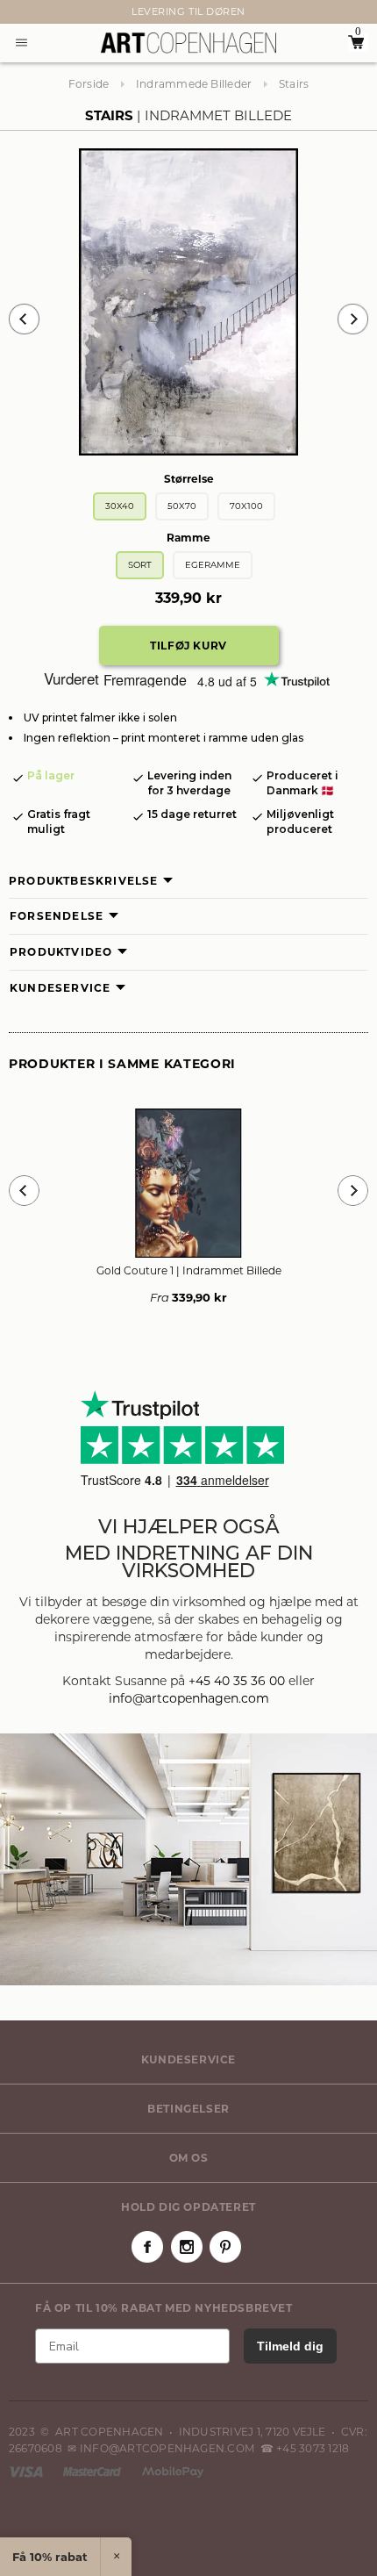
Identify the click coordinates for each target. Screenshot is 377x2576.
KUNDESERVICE (188, 2059)
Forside (89, 84)
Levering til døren (188, 11)
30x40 (120, 506)
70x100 (246, 506)
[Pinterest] (225, 2247)
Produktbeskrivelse (84, 881)
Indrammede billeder (194, 84)
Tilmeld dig (290, 2346)
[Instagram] (187, 2247)
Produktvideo (61, 952)
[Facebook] (147, 2247)
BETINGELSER (188, 2109)
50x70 (182, 506)
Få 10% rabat (50, 2557)
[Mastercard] (93, 2470)
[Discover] (173, 2470)
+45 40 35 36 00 (237, 1681)
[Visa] (27, 2470)
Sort (140, 565)
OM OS (189, 2158)
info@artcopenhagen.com (189, 1698)
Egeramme (213, 565)
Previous (24, 319)
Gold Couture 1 (189, 1270)
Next (18, 12)
